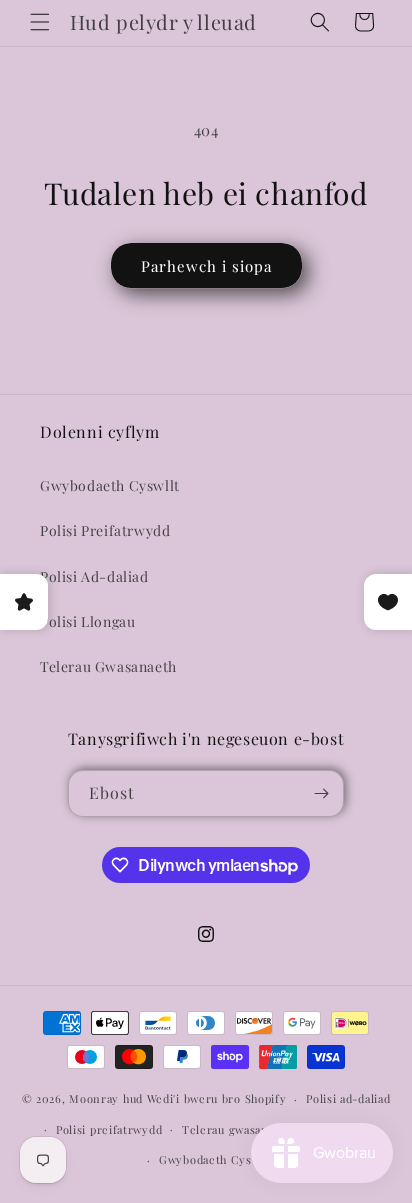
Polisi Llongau (87, 621)
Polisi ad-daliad (348, 1098)
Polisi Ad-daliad (94, 576)
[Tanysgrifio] (321, 793)
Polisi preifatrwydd (109, 1129)
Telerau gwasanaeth (237, 1129)
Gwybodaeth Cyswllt (110, 485)
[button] (40, 22)
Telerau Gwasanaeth (108, 666)
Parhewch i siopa (206, 266)
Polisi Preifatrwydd (105, 530)
